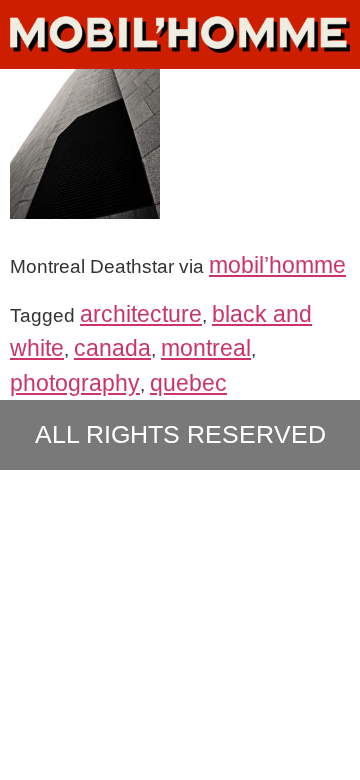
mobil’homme (277, 265)
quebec (188, 383)
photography (75, 383)
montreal (206, 348)
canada (112, 348)
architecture (141, 314)
